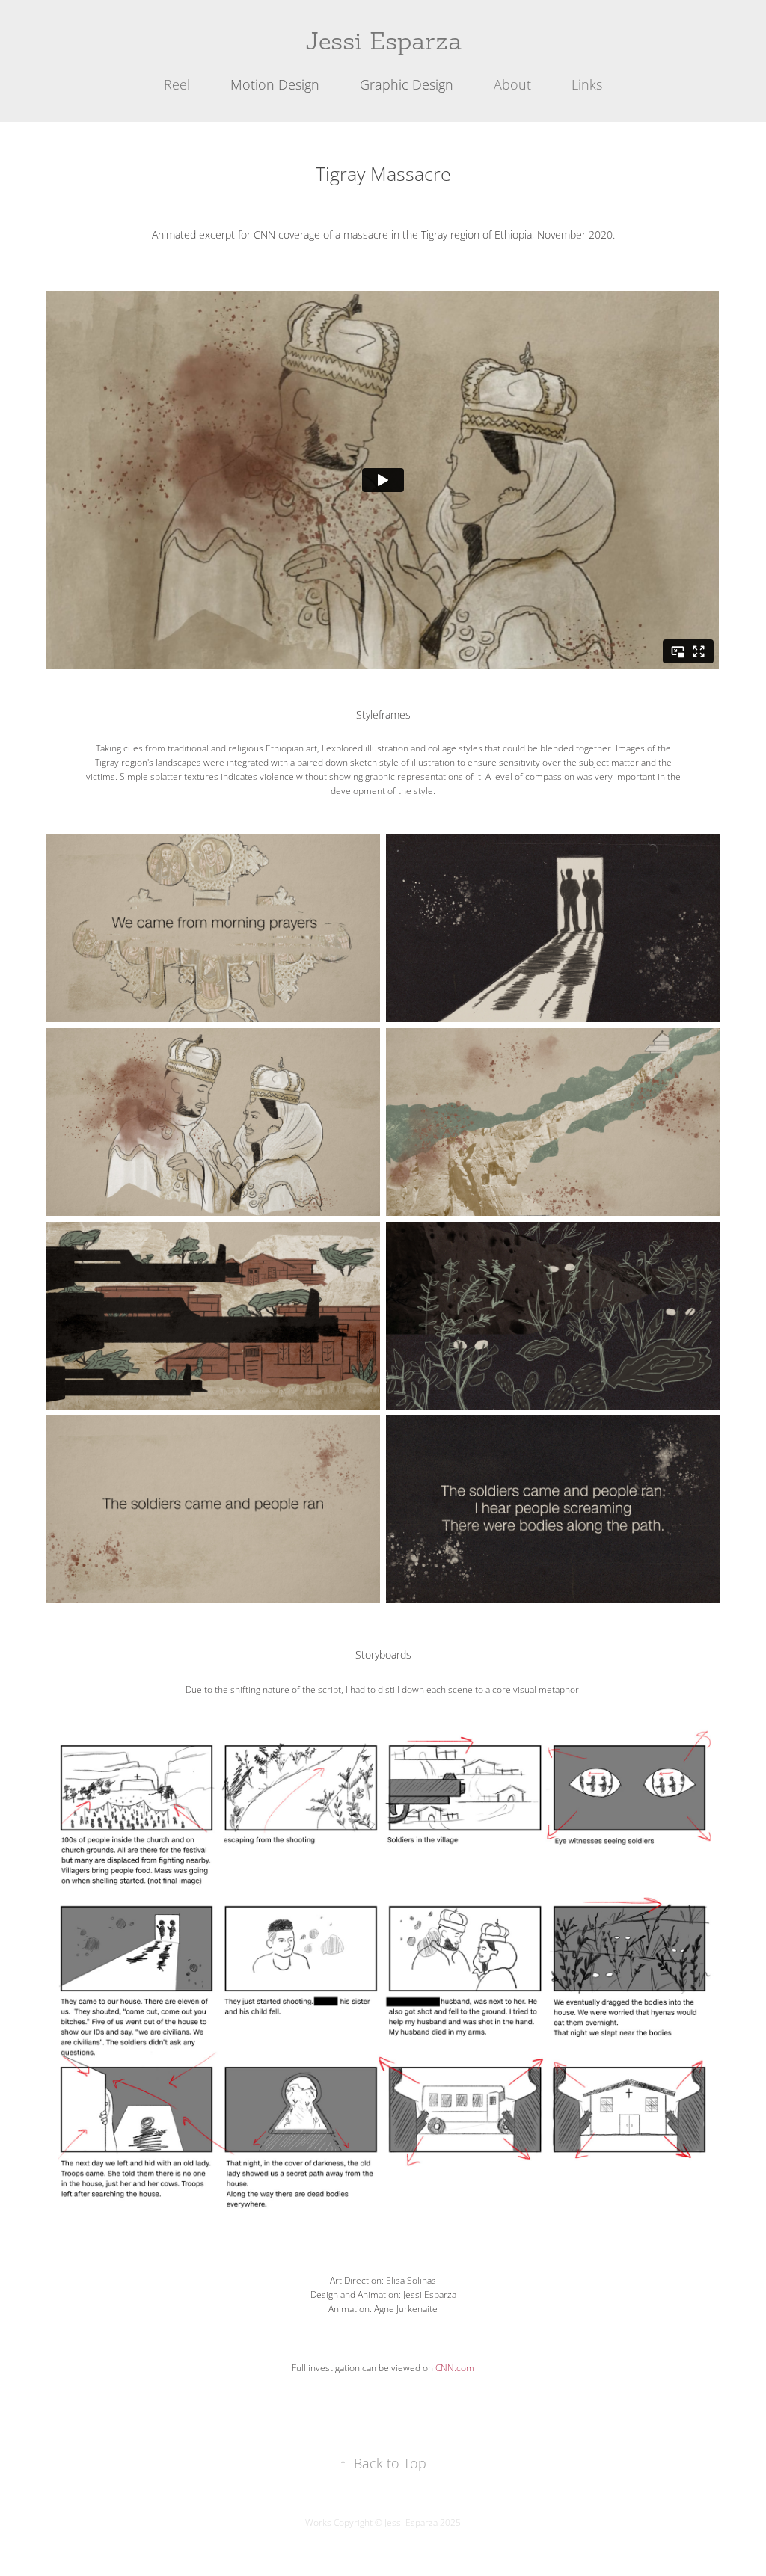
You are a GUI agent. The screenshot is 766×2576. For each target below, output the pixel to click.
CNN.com (455, 2368)
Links (587, 84)
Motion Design (275, 84)
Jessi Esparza (383, 42)
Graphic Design (407, 84)
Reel (177, 84)
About (512, 84)
